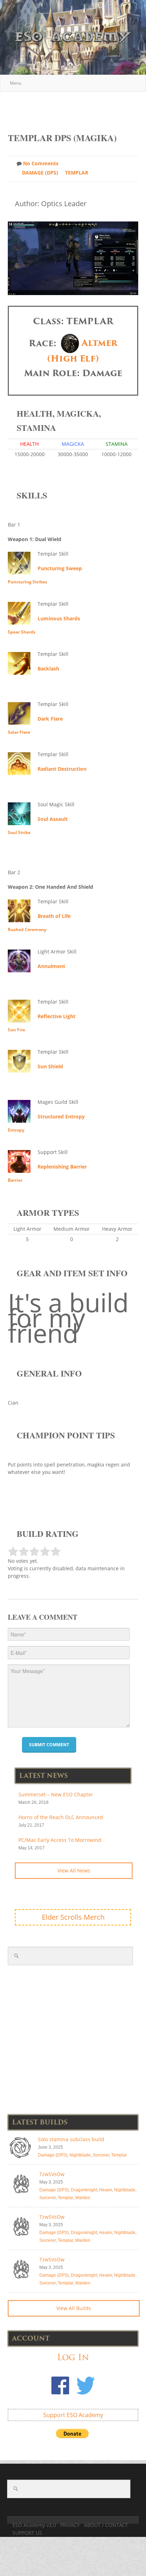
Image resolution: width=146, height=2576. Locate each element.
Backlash (48, 669)
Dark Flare (50, 719)
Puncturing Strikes (27, 582)
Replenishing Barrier (62, 1167)
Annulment (51, 966)
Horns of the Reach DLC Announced (61, 1817)
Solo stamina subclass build (71, 2139)
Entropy (16, 1130)
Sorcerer (101, 2155)
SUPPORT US (27, 2533)
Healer (106, 2190)
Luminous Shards (59, 618)
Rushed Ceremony (27, 929)
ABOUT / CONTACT (106, 2525)
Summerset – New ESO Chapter (56, 1794)
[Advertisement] (77, 108)
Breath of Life (54, 916)
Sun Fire (16, 1030)
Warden (83, 2198)
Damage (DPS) (40, 173)
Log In (73, 2357)
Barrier (15, 1180)
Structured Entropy (61, 1116)
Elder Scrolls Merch (73, 1917)
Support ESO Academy (73, 2415)
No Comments (41, 163)
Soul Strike (19, 832)
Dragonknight (84, 2190)
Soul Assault (53, 819)
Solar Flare (19, 732)
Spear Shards (22, 632)
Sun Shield (50, 1066)
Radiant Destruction (62, 769)
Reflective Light (57, 1016)
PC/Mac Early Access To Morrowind (60, 1840)
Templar (77, 173)
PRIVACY (70, 2525)
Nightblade (80, 2155)
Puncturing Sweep (60, 568)
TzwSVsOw (52, 2174)
